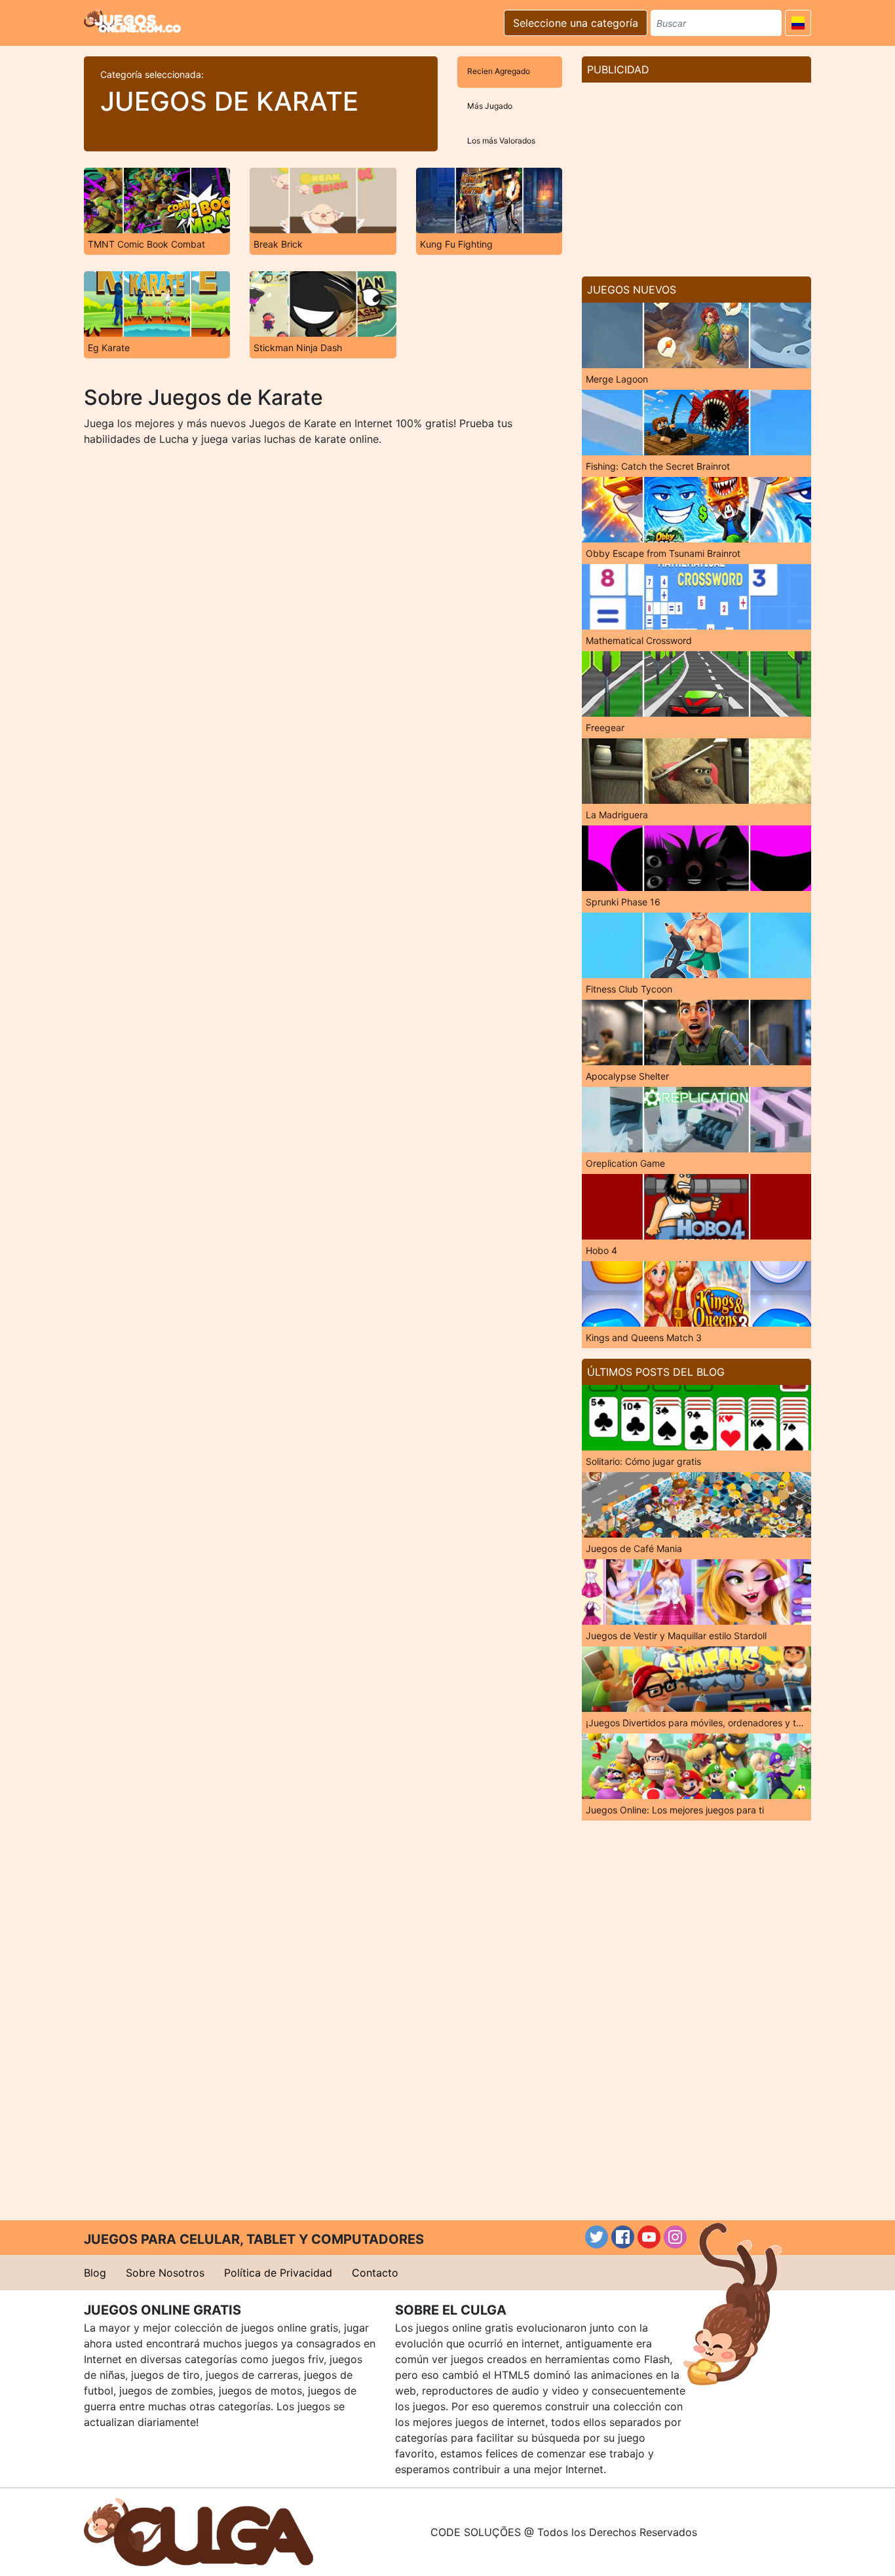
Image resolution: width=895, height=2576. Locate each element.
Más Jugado (490, 106)
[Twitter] (597, 2237)
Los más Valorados (501, 141)
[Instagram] (675, 2237)
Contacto (375, 2273)
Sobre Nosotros (165, 2273)
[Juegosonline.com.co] (132, 21)
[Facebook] (623, 2237)
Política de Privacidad (278, 2273)
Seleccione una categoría (576, 23)
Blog (95, 2273)
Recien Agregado (499, 71)
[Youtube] (649, 2237)
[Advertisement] (696, 174)
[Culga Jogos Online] (199, 2531)
